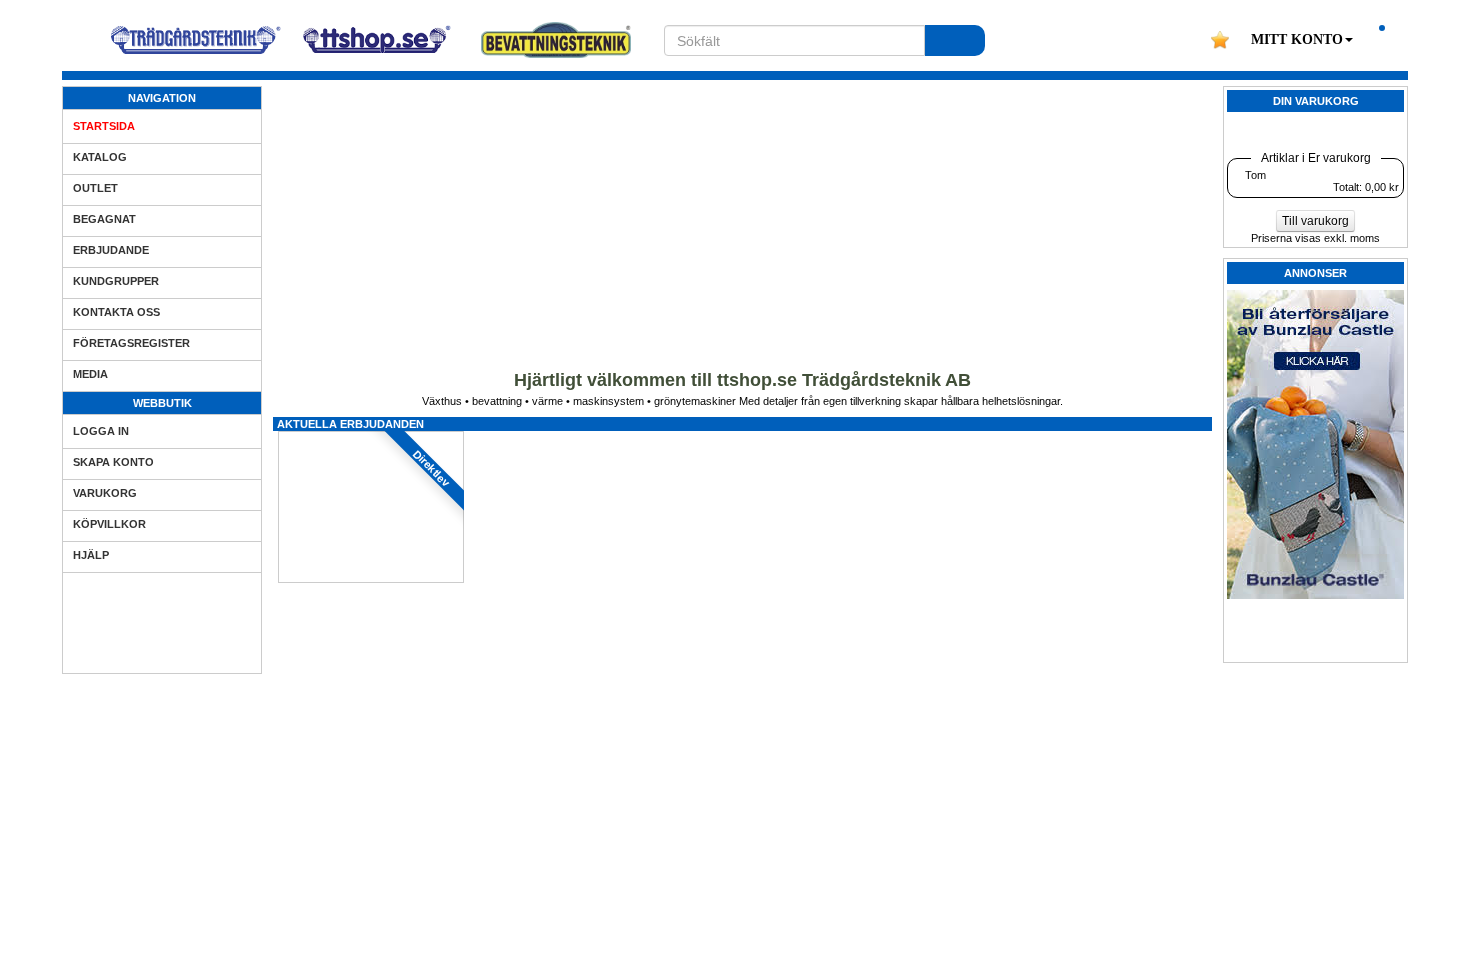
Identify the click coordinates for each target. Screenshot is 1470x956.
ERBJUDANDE (111, 250)
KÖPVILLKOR (109, 524)
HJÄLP (91, 555)
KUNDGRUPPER (116, 281)
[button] (1302, 40)
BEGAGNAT (104, 219)
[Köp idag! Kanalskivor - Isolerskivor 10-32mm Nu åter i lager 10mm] (557, 437)
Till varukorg (1315, 221)
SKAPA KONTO (113, 462)
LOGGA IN (101, 431)
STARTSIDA (104, 126)
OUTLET (95, 188)
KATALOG (100, 157)
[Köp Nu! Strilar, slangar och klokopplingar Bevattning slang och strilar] (743, 947)
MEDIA (90, 374)
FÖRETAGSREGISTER (131, 343)
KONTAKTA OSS (116, 312)
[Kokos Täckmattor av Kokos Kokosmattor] (743, 437)
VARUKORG (105, 493)
